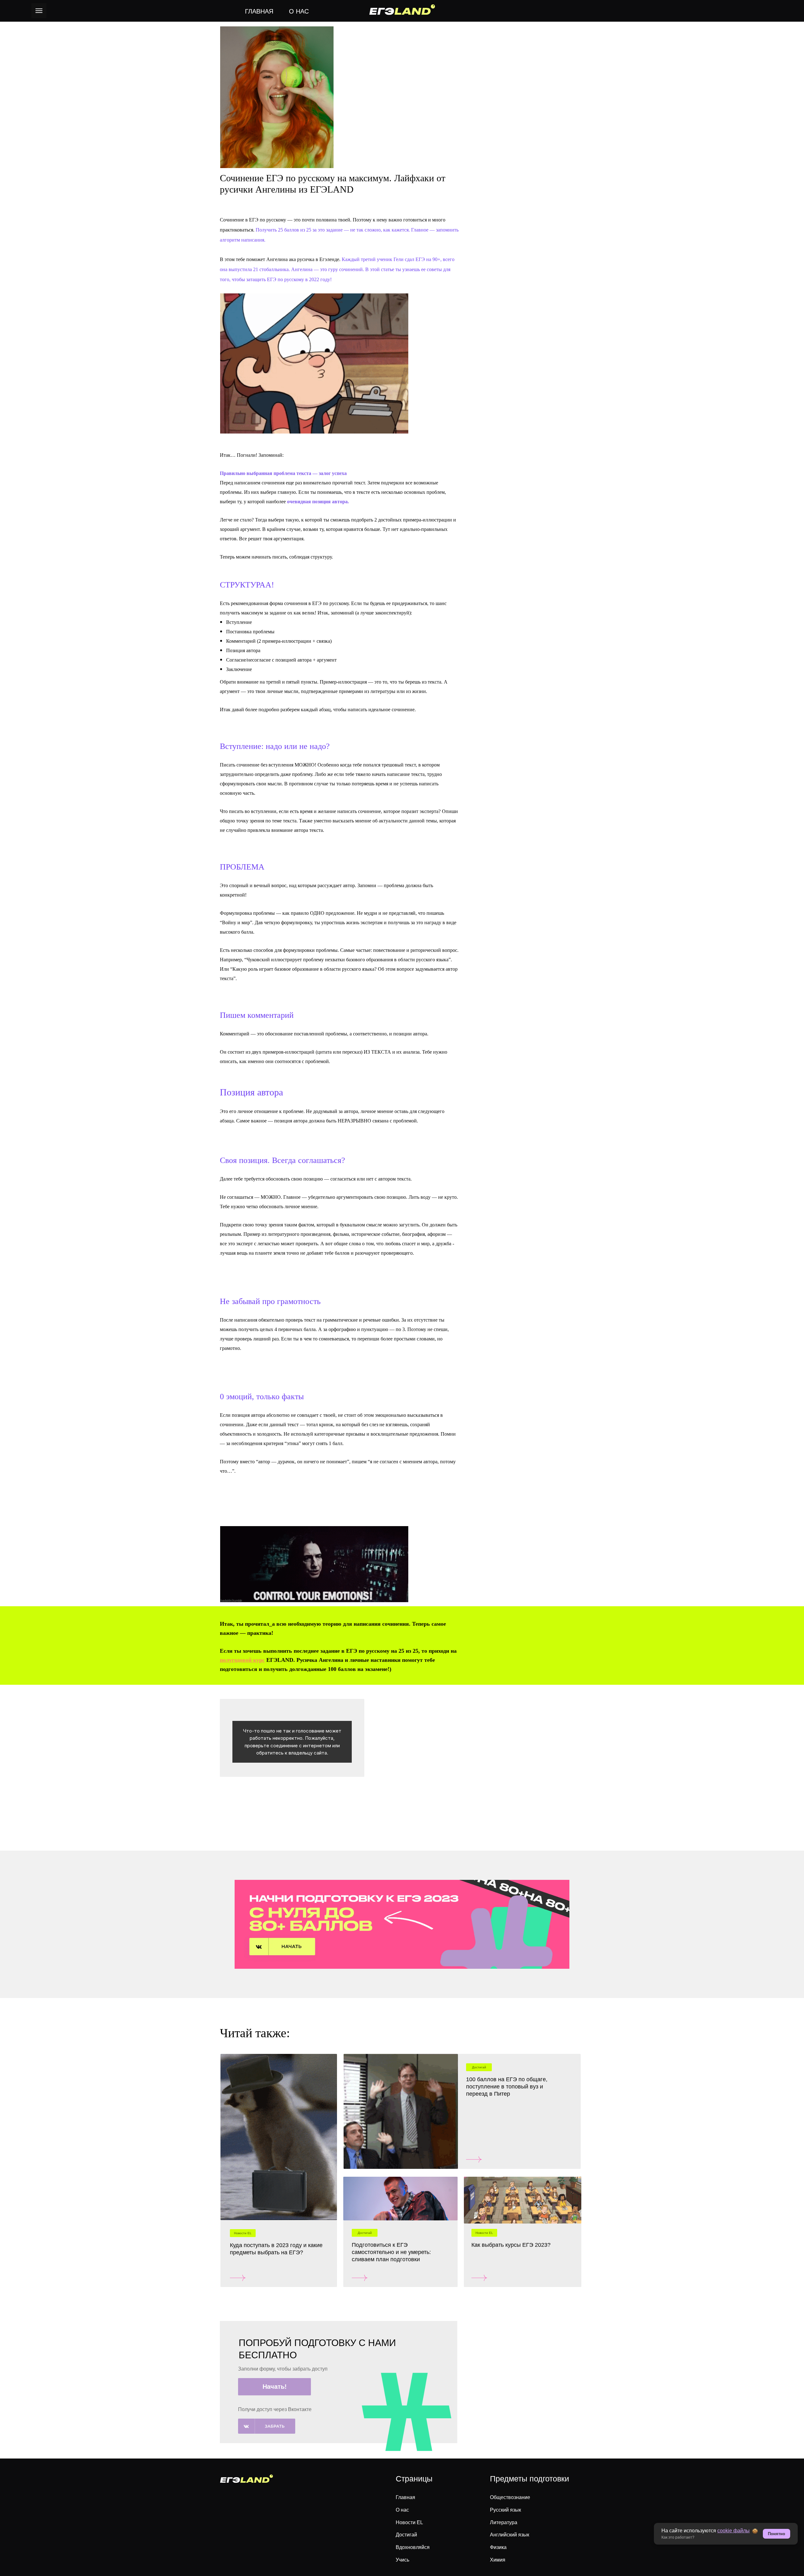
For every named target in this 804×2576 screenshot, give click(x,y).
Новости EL (409, 2522)
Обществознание (510, 2497)
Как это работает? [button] (678, 2537)
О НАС (299, 11)
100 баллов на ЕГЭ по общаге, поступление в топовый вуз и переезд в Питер (507, 2087)
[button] (274, 2387)
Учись (402, 2560)
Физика (498, 2547)
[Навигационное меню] (39, 11)
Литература (504, 2522)
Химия (498, 2560)
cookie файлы (733, 2531)
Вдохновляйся (413, 2547)
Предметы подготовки (530, 2479)
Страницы (414, 2479)
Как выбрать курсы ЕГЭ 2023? (511, 2245)
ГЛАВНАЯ (259, 11)
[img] (279, 2137)
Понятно (777, 2534)
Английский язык (510, 2535)
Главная (405, 2497)
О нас (402, 2510)
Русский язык (505, 2510)
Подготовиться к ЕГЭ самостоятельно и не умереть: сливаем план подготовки (391, 2252)
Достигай (406, 2535)
